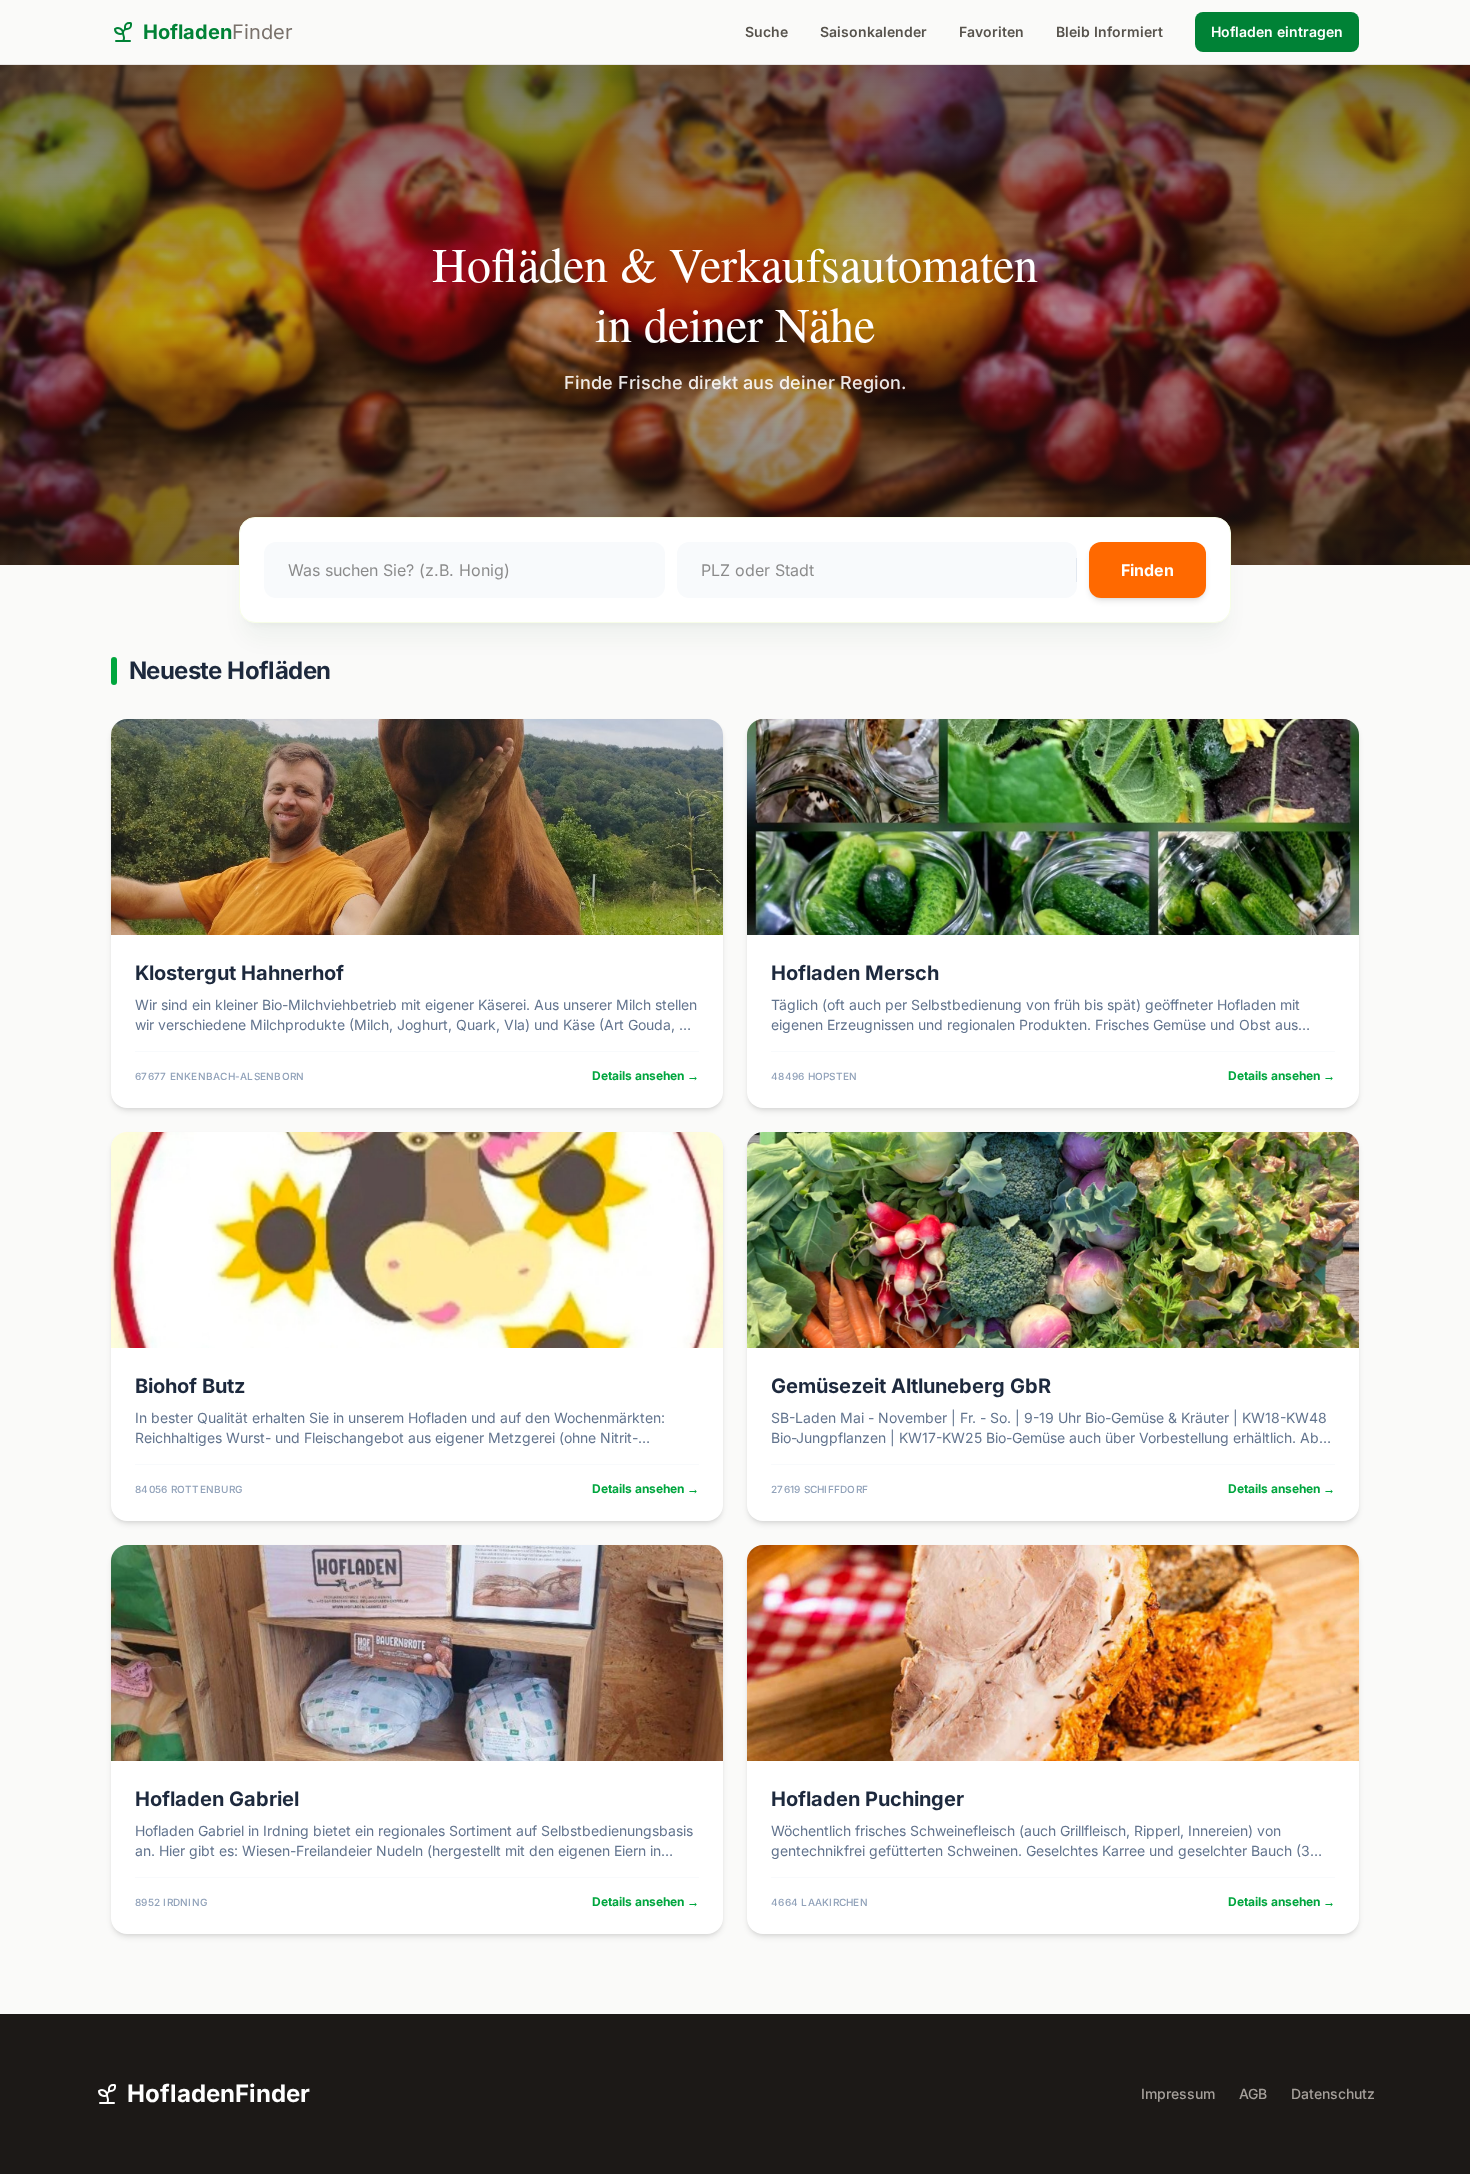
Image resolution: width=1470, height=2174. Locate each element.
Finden (1147, 570)
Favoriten (991, 31)
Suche (766, 31)
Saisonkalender (873, 31)
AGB (1253, 2093)
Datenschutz (1333, 2093)
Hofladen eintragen (1277, 31)
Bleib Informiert (1109, 31)
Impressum (1178, 2093)
